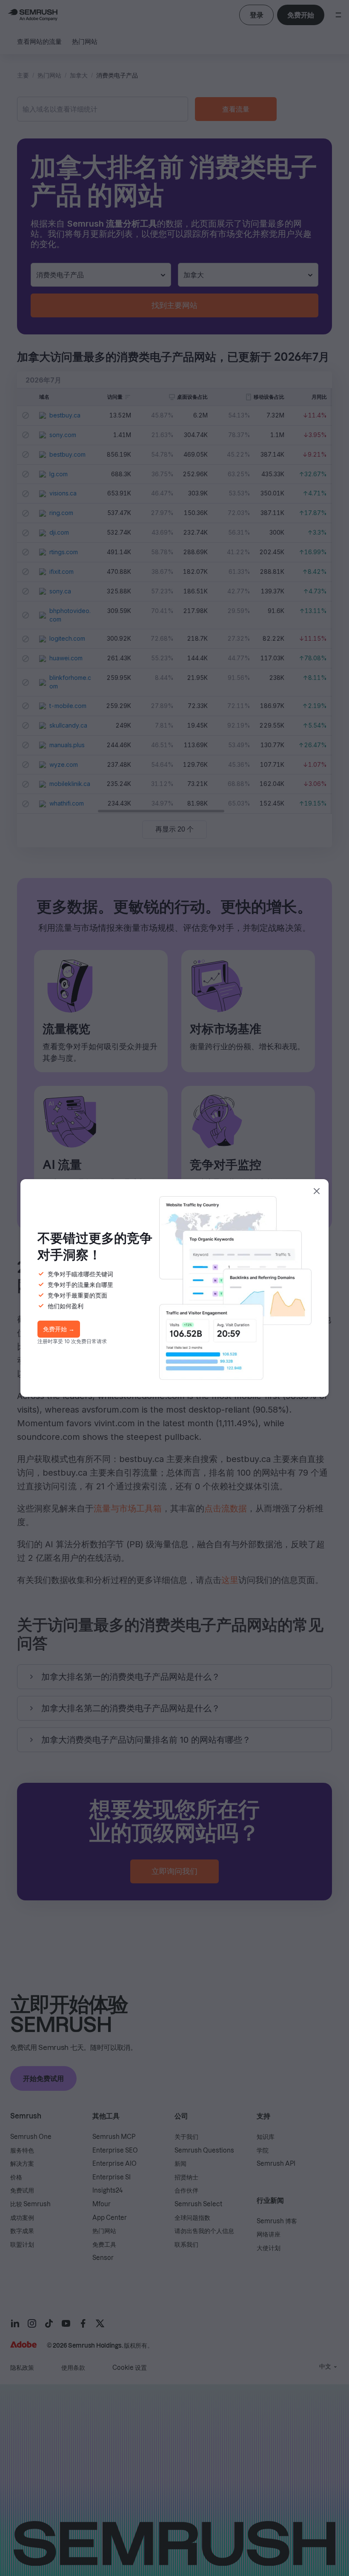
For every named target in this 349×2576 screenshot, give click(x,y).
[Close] (317, 1191)
